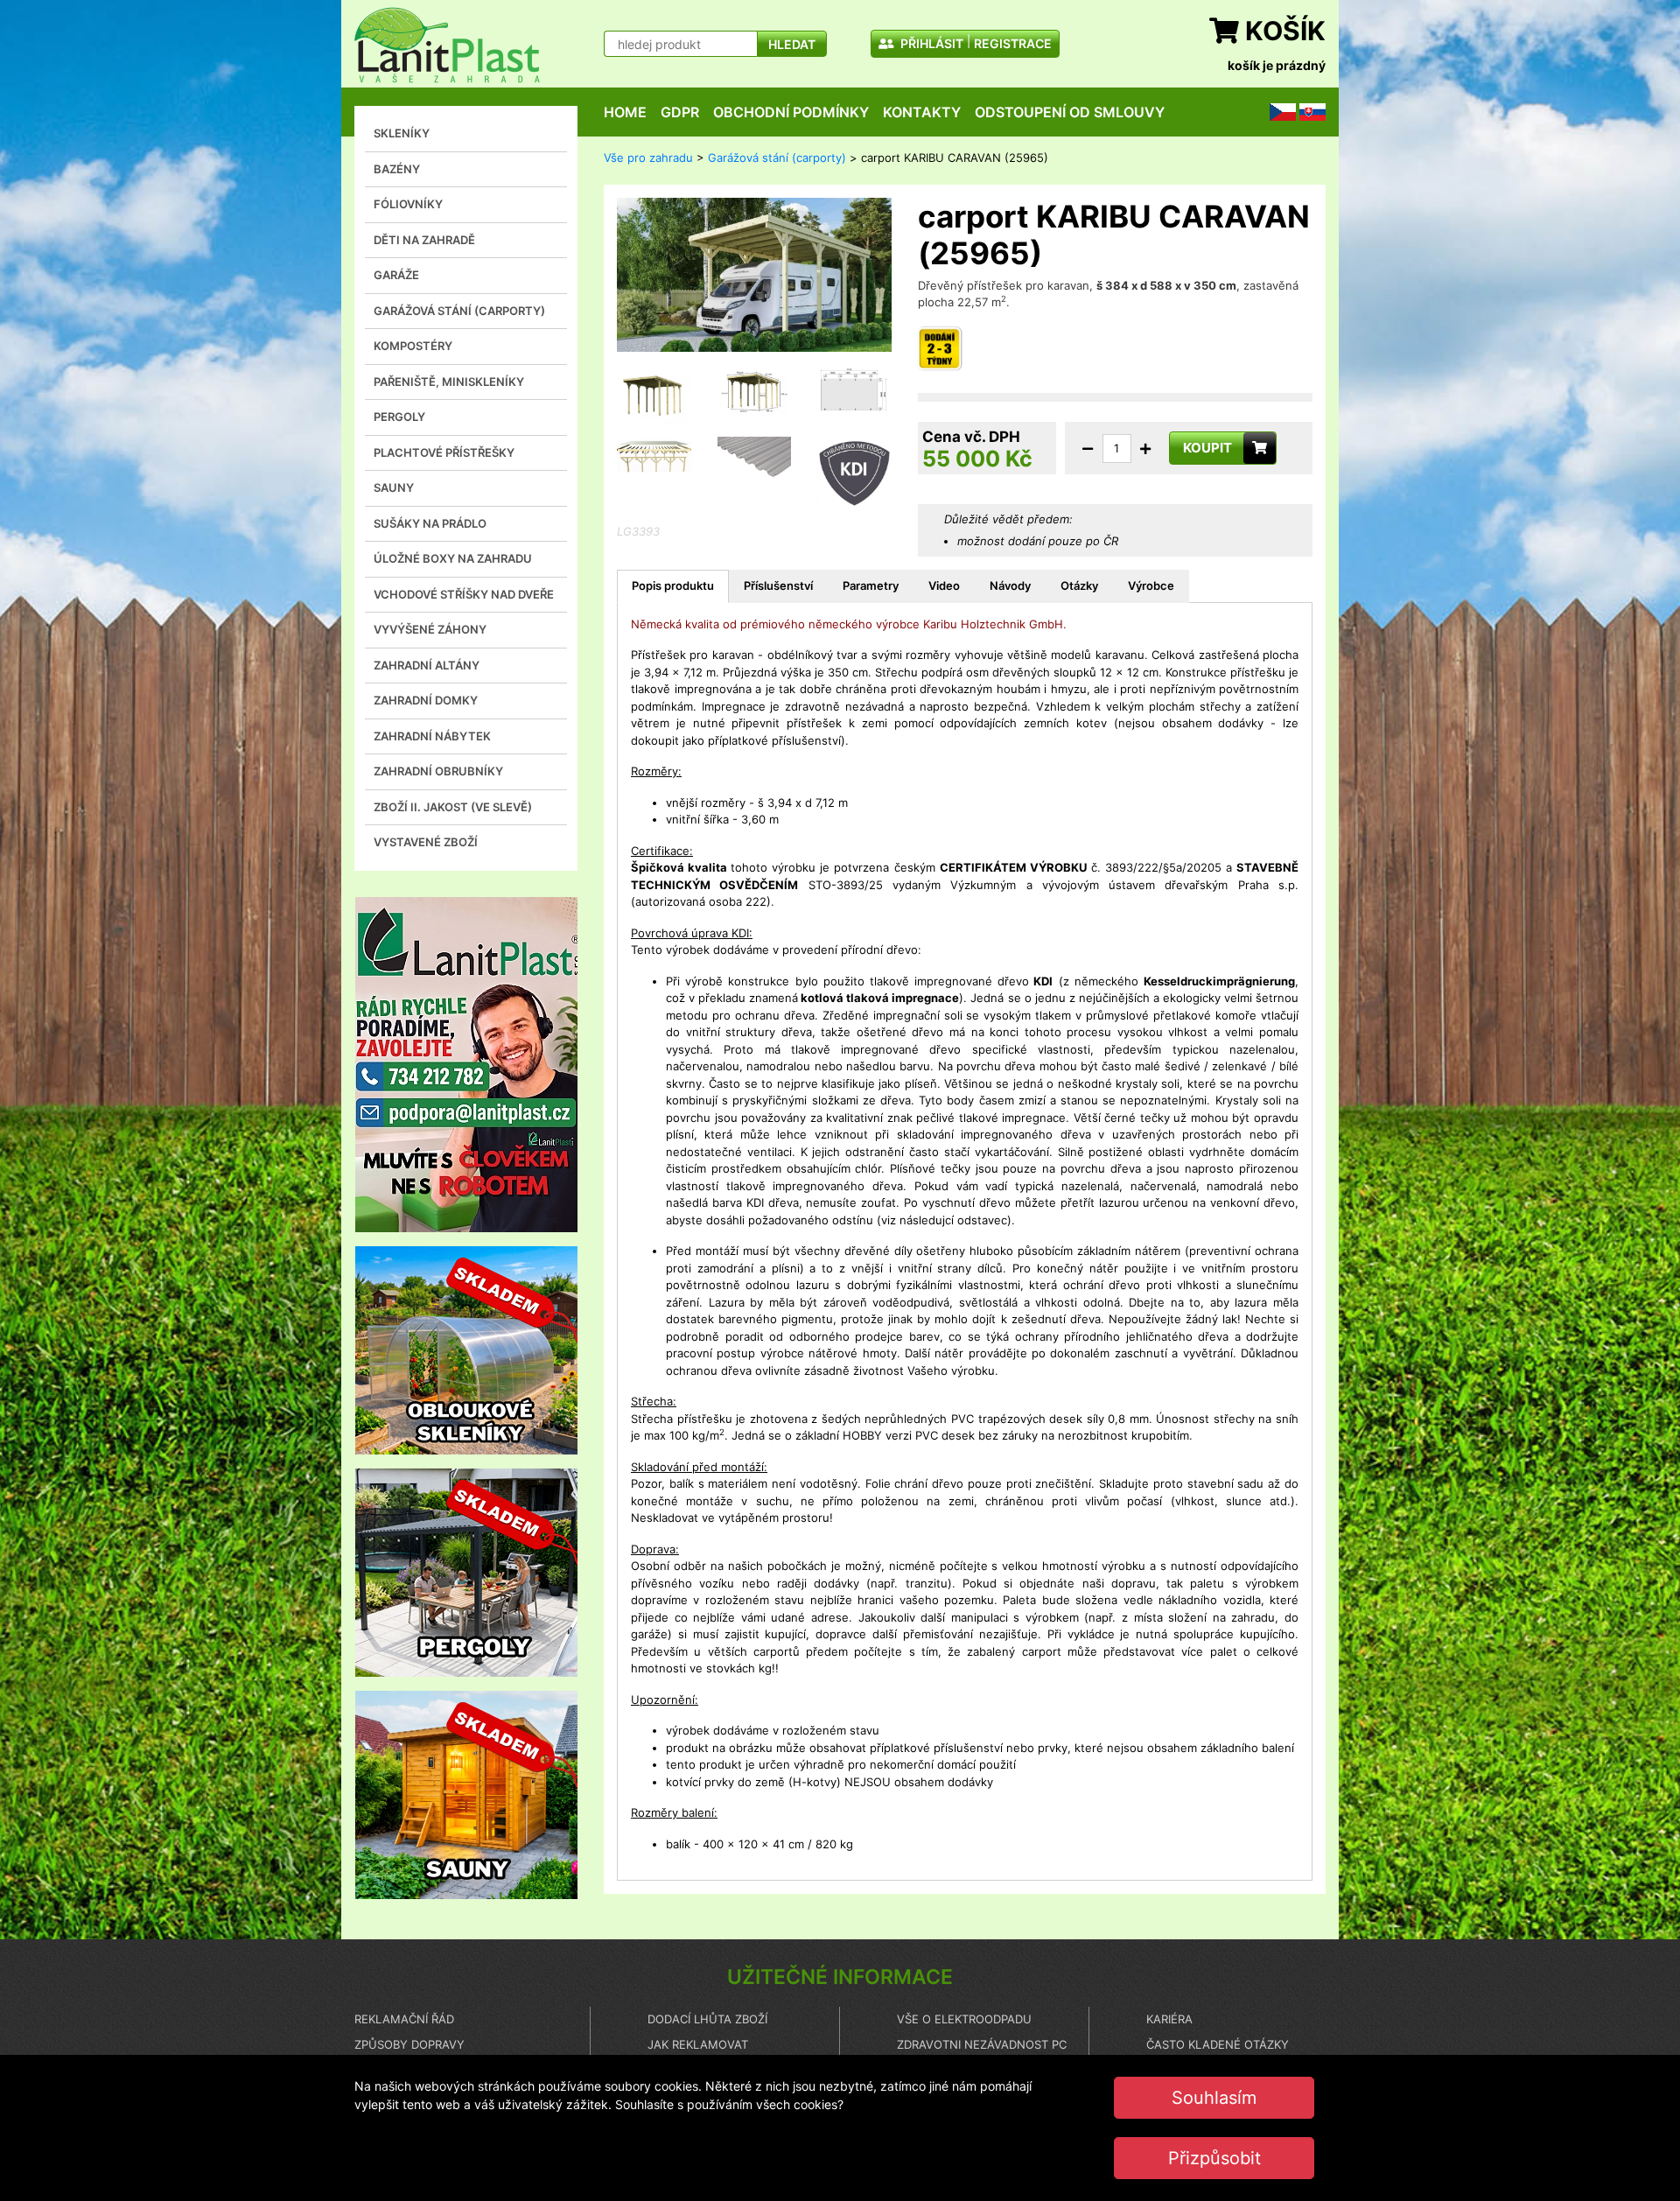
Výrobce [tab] (1151, 585)
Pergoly (399, 417)
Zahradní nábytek (432, 736)
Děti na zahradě (424, 240)
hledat (792, 44)
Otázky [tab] (1079, 585)
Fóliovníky (408, 204)
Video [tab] (944, 585)
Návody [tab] (1010, 585)
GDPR (680, 112)
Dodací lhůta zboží (707, 2019)
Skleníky (402, 133)
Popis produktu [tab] (673, 585)
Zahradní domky (426, 700)
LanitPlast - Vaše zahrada (447, 45)
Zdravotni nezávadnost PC (982, 2044)
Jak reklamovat (698, 2044)
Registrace (1013, 43)
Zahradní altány (427, 665)
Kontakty (922, 112)
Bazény (397, 169)
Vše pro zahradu (648, 158)
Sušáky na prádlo (430, 523)
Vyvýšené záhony (430, 629)
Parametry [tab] (871, 585)
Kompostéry (413, 346)
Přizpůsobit (1214, 2158)
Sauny (394, 487)
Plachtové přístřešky (444, 452)
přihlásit (931, 43)
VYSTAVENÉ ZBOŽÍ (426, 842)
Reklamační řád (404, 2019)
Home (625, 112)
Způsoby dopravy (409, 2044)
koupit (1207, 448)
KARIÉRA (1169, 2019)
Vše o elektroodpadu (964, 2019)
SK (1306, 111)
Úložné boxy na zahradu (453, 558)
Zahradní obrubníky (438, 771)
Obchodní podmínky (791, 112)
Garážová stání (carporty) (459, 311)
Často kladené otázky (1218, 2044)
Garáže (396, 275)
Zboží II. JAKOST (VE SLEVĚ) (453, 807)
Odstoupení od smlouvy (1070, 112)
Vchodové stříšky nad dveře (464, 594)
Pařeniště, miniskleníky (449, 382)
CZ (1277, 111)
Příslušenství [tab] (778, 585)
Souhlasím (1214, 2098)
